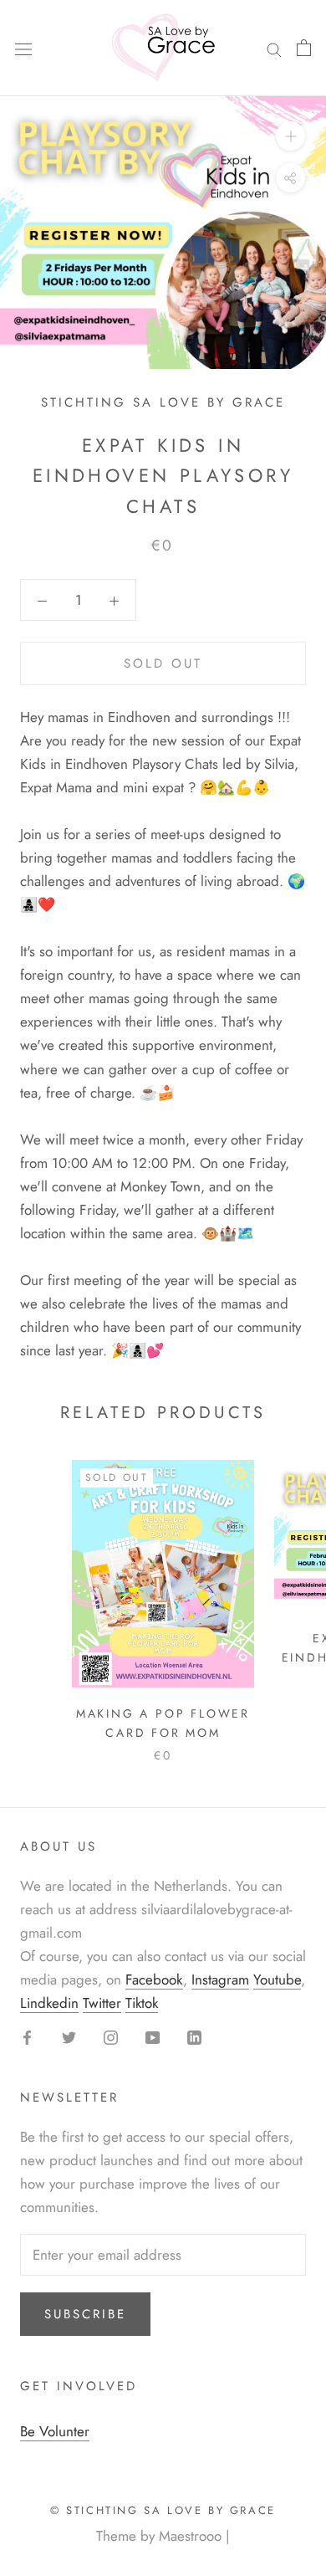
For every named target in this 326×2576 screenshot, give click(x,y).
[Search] (274, 48)
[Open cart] (304, 48)
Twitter (102, 2003)
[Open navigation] (23, 48)
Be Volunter (55, 2431)
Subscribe (85, 2314)
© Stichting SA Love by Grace (163, 2510)
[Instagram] (111, 2036)
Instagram (220, 1979)
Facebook (154, 1979)
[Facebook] (27, 2036)
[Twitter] (69, 2036)
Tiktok (142, 2003)
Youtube (277, 1979)
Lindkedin (49, 2003)
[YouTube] (153, 2036)
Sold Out (163, 663)
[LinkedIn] (194, 2036)
